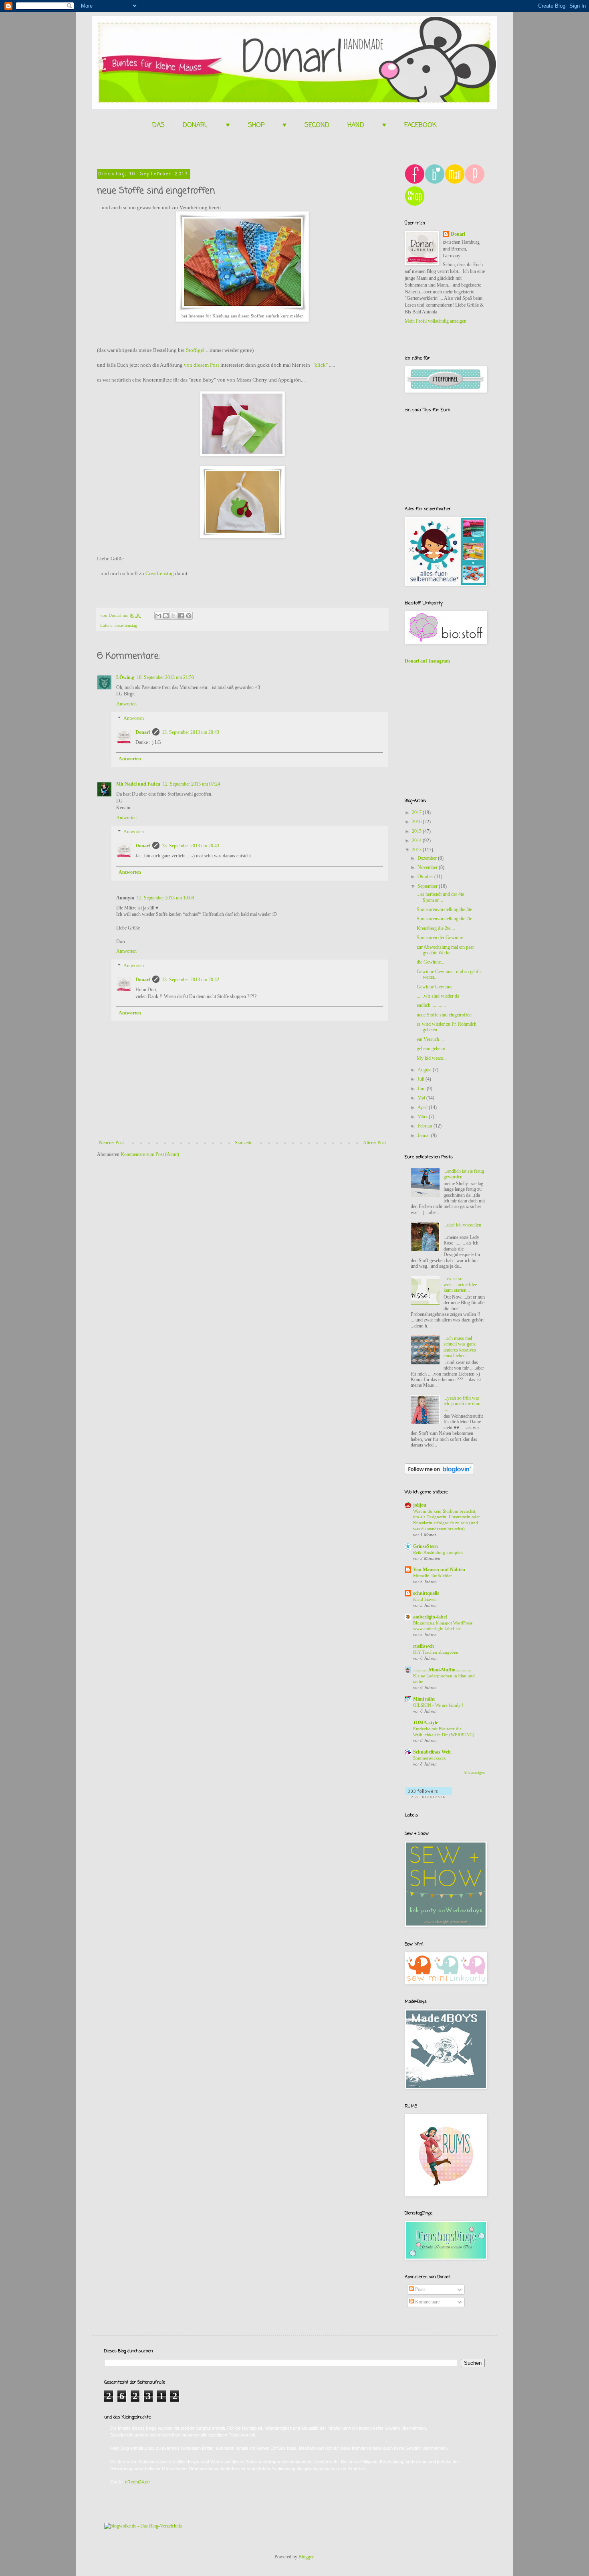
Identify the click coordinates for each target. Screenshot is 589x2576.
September (428, 886)
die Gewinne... (431, 962)
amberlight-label (430, 1617)
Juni (422, 1089)
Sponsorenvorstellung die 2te (444, 919)
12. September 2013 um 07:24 (191, 784)
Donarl (143, 732)
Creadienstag (160, 573)
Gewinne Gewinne (435, 987)
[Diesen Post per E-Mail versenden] (158, 616)
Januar (424, 1135)
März (423, 1117)
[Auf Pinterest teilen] (189, 616)
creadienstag (126, 625)
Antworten (126, 704)
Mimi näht (424, 1699)
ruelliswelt (424, 1646)
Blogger (306, 2557)
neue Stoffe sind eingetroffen (444, 1015)
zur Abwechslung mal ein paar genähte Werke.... (445, 950)
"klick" (320, 365)
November (428, 867)
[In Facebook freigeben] (181, 616)
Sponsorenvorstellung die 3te (444, 909)
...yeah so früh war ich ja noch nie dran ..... (462, 1404)
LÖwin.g (125, 677)
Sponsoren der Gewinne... (442, 937)
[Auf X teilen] (173, 616)
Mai (422, 1098)
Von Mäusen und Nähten (439, 1570)
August (425, 1070)
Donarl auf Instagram (427, 661)
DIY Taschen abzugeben (436, 1652)
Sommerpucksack (430, 1758)
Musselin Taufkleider (433, 1576)
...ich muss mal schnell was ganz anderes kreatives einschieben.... (460, 1347)
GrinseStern (426, 1546)
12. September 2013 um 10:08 (165, 898)
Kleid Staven (425, 1599)
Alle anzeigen (474, 1773)
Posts (420, 2289)
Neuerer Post (111, 1143)
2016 (417, 822)
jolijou (420, 1505)
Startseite (243, 1143)
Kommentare (427, 2302)
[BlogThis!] (166, 616)
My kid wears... (432, 1058)
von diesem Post (202, 365)
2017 (417, 812)
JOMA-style (426, 1723)
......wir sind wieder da (438, 996)
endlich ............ (431, 1005)
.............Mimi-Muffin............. (442, 1670)
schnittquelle (426, 1593)
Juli (422, 1079)
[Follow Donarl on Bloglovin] (439, 1473)
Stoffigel (195, 350)
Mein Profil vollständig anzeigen (436, 321)
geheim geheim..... (434, 1049)
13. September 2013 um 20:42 (191, 980)
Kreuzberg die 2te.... (436, 928)
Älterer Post (374, 1143)
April (423, 1107)
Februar (426, 1126)
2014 (417, 840)
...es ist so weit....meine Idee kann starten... (460, 1284)
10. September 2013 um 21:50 (165, 677)
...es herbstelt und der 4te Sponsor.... (440, 897)
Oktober (426, 877)
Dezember (428, 858)
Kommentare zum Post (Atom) (150, 1154)
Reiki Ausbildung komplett (438, 1552)
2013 (417, 850)
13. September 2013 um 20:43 (191, 732)
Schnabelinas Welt (432, 1752)
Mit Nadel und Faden (138, 784)
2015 (417, 831)
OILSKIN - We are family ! (438, 1705)
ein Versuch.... (430, 1039)
